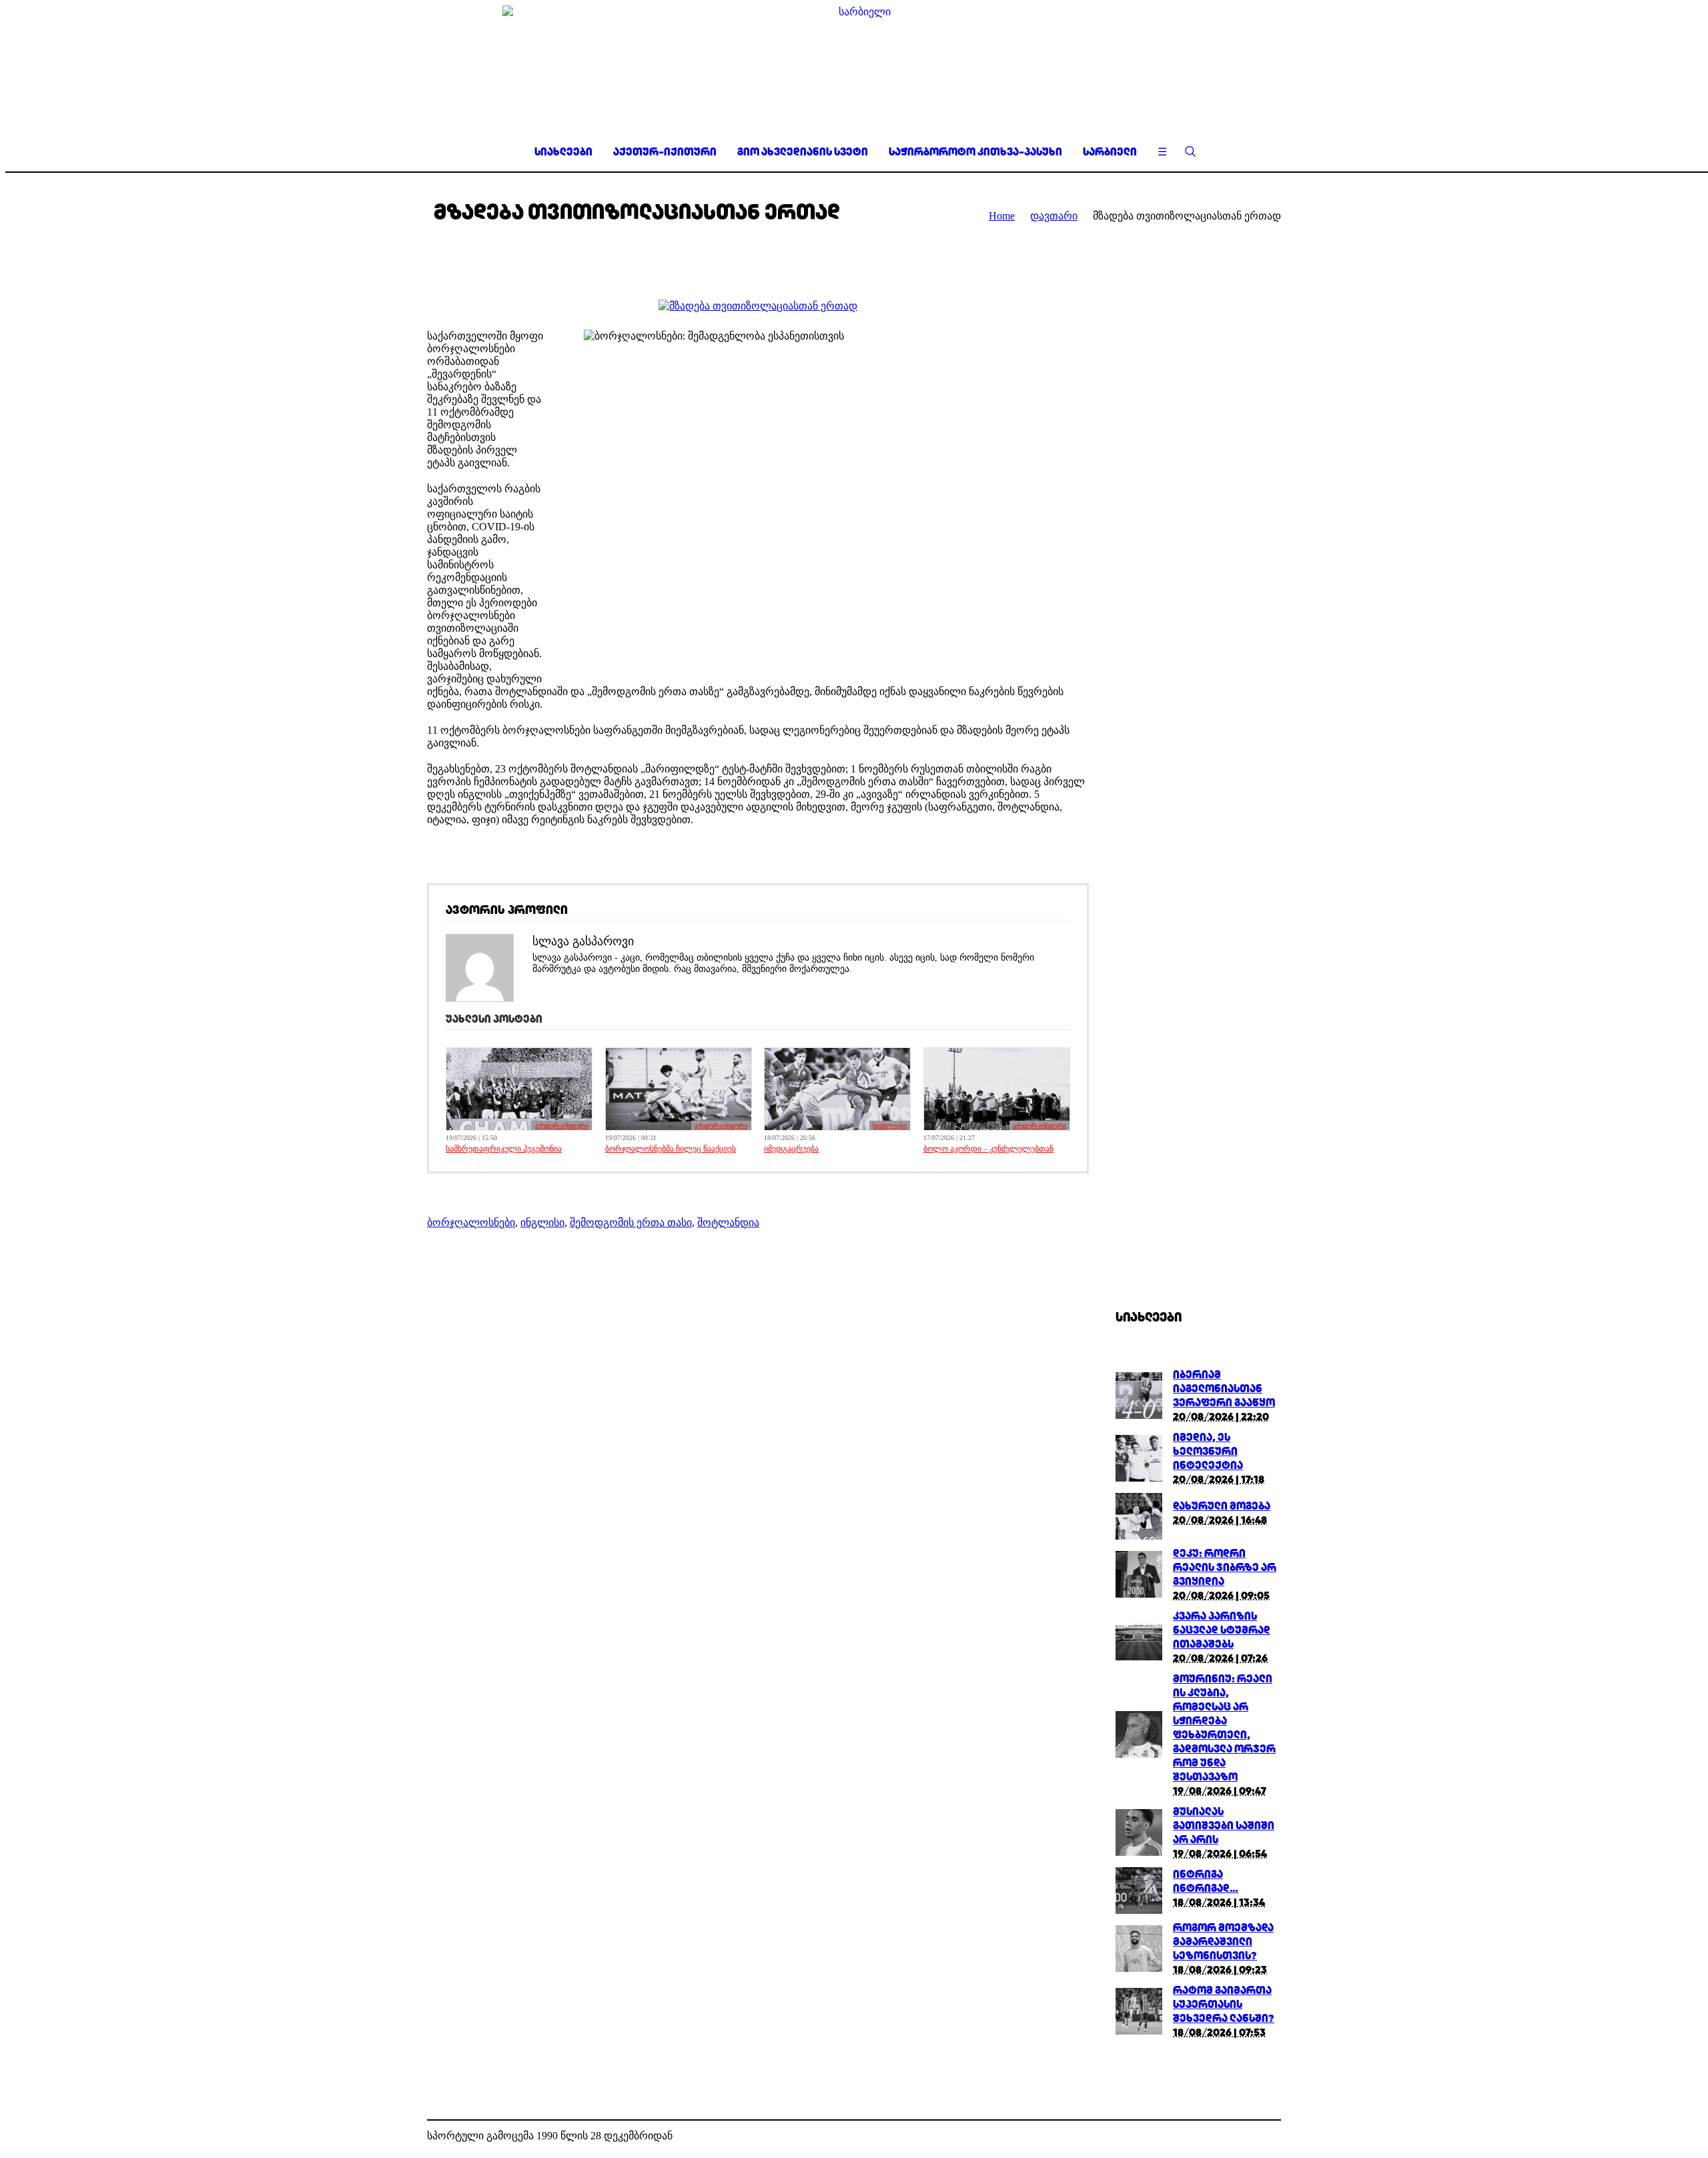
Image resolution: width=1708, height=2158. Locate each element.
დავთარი (1054, 216)
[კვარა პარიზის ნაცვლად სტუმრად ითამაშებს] (1139, 1657)
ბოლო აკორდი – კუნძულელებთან (988, 1149)
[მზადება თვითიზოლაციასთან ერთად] (758, 306)
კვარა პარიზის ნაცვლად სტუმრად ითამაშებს (1222, 1630)
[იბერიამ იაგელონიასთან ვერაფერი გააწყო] (1139, 1415)
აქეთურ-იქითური (562, 1126)
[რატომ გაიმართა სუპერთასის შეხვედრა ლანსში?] (1139, 2031)
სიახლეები (890, 1126)
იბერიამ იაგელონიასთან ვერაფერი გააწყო (1224, 1389)
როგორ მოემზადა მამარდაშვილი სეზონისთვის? (1223, 1942)
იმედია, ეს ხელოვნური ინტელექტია (1208, 1451)
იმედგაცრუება (791, 1149)
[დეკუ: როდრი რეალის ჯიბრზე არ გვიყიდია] (1139, 1594)
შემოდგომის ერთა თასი (631, 1222)
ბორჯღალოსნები (471, 1222)
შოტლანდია (728, 1222)
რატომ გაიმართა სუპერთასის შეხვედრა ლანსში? (1224, 2004)
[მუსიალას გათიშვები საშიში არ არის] (1139, 1852)
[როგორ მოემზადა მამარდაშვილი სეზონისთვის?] (1139, 1968)
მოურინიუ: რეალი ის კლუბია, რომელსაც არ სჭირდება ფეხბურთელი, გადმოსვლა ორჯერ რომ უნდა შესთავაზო (1224, 1728)
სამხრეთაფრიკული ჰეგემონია (504, 1149)
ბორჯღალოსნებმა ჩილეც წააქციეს (671, 1149)
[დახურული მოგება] (1139, 1536)
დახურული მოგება (1222, 1506)
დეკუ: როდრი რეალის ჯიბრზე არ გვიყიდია (1225, 1567)
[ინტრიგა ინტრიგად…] (1139, 1910)
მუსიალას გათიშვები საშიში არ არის (1224, 1825)
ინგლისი (542, 1222)
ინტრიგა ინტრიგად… (1206, 1881)
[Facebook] (1250, 2137)
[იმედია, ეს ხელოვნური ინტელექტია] (1139, 1478)
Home (1002, 216)
